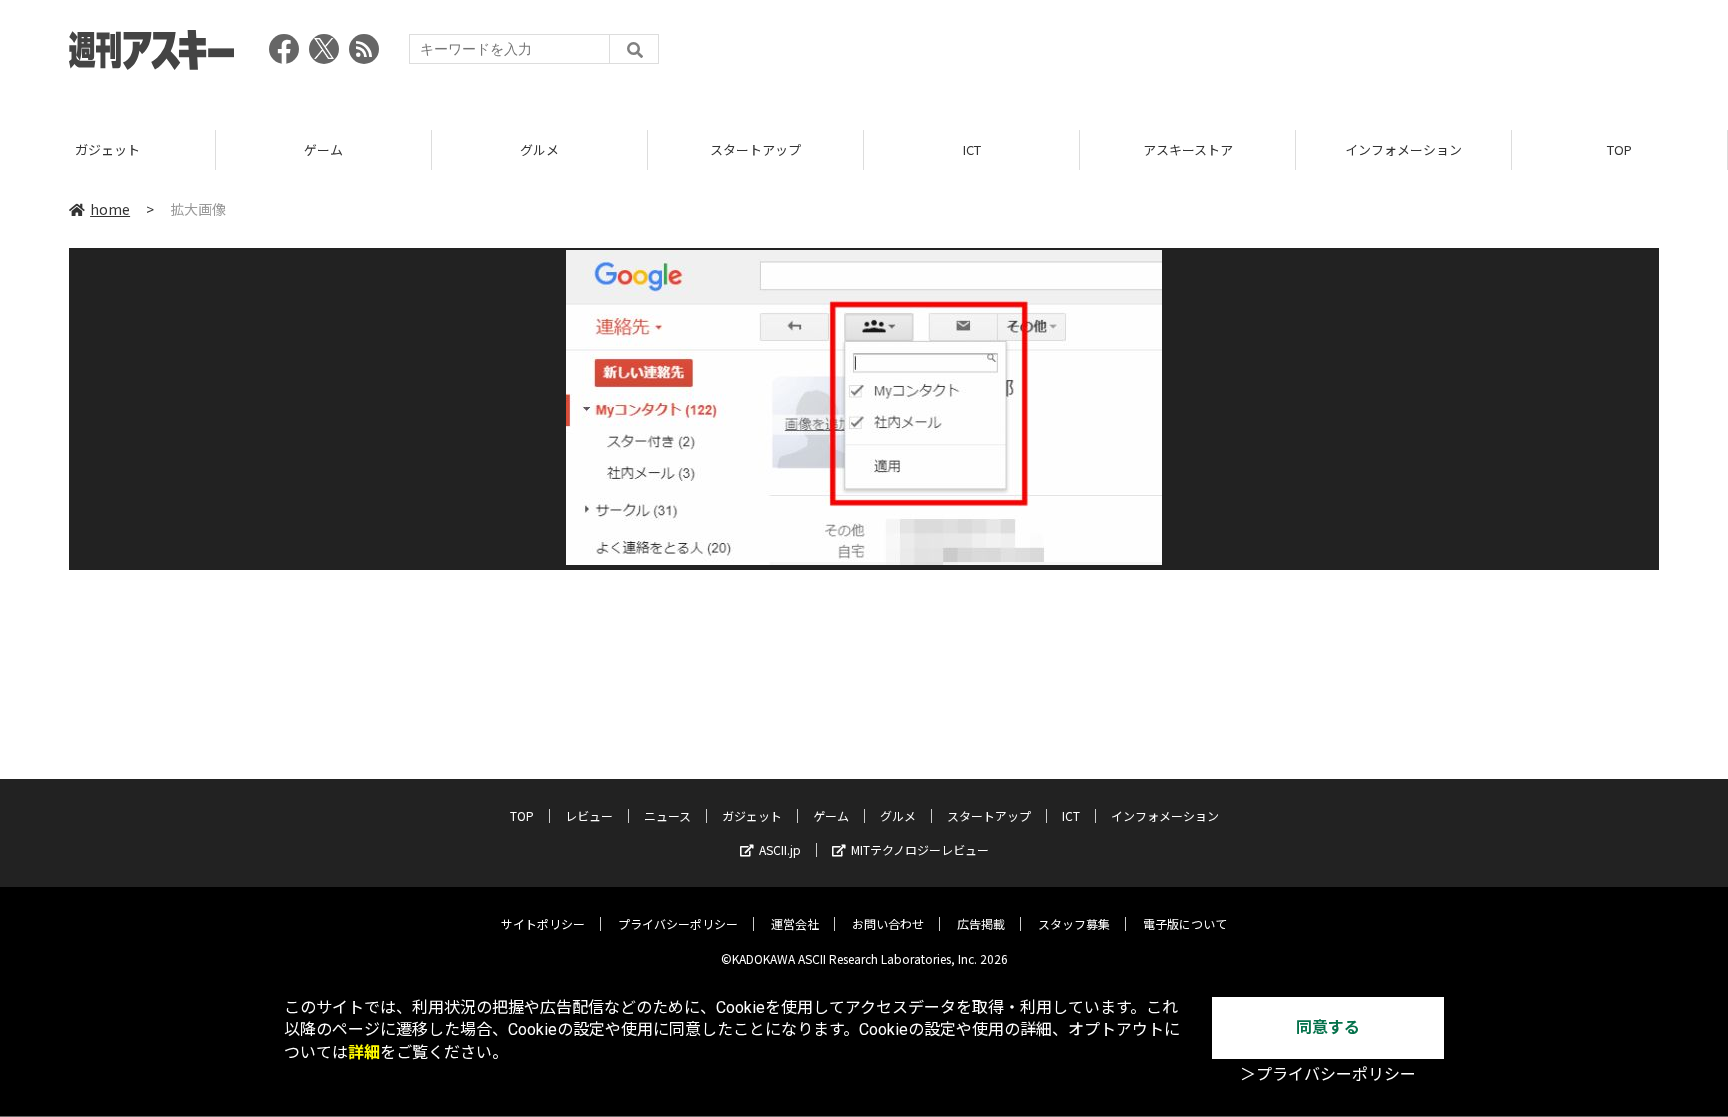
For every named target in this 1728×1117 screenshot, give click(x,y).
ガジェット (107, 149)
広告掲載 (981, 923)
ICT (972, 149)
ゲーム (323, 149)
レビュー (589, 815)
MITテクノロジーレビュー (920, 849)
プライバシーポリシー (678, 923)
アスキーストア (1188, 149)
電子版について (1185, 923)
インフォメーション (1403, 149)
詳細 (364, 1052)
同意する (1328, 1027)
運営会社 (795, 923)
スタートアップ (755, 149)
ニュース (667, 815)
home (110, 209)
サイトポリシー (543, 923)
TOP (1619, 149)
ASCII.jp (780, 849)
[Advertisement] (1295, 55)
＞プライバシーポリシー (1328, 1074)
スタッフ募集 (1074, 923)
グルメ (539, 149)
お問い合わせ (888, 923)
